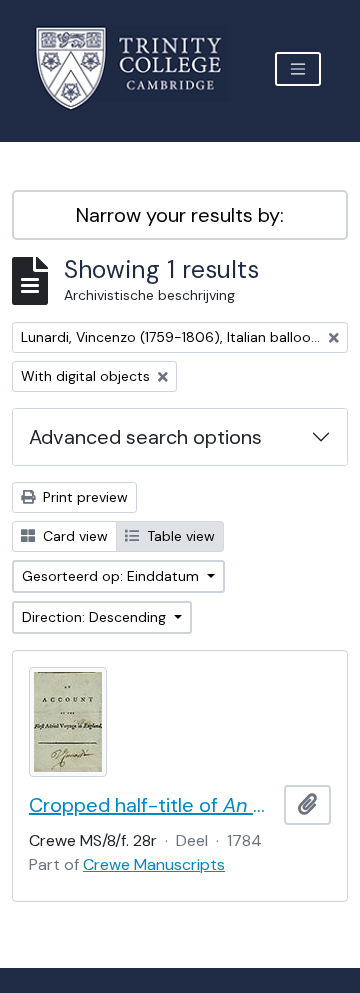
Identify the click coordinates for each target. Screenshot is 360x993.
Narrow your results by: (180, 215)
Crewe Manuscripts (154, 864)
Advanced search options (145, 437)
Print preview (83, 497)
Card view (73, 536)
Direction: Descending (96, 617)
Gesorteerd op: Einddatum (112, 576)
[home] (140, 68)
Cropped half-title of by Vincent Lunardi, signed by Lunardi (152, 805)
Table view (179, 536)
